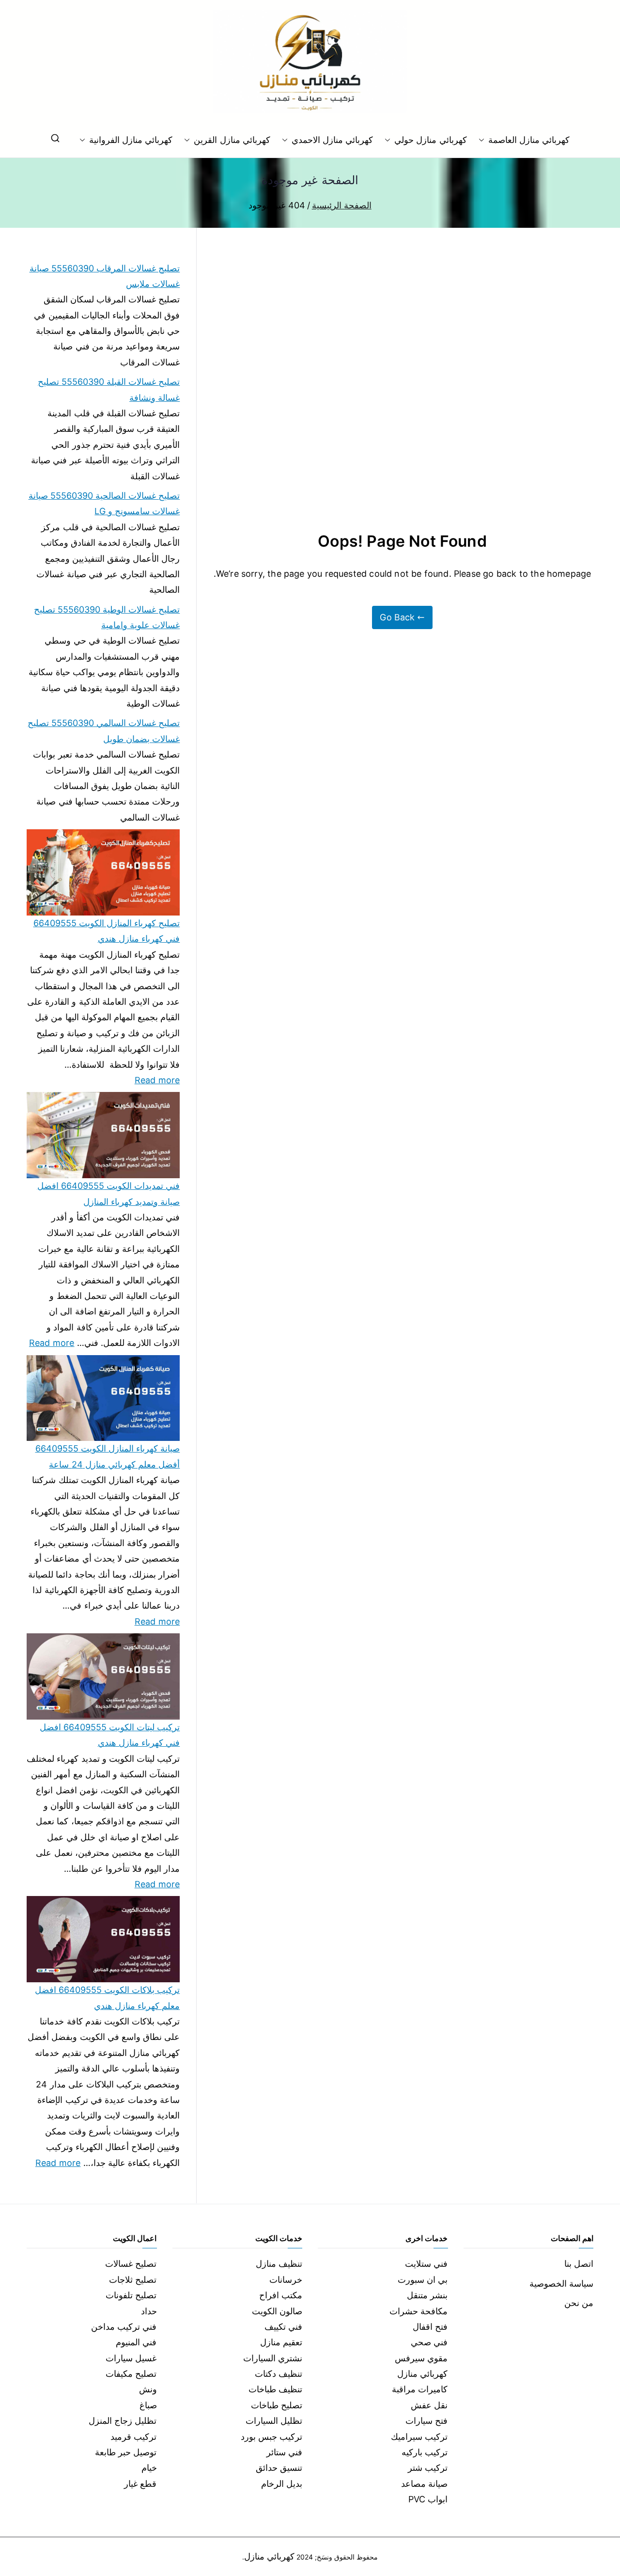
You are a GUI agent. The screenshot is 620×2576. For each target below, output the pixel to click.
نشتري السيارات (273, 2358)
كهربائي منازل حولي (430, 140)
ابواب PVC (428, 2499)
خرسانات (286, 2280)
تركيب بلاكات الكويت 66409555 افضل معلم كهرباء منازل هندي (107, 1998)
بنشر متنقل (427, 2295)
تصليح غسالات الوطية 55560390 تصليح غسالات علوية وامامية (107, 617)
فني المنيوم (136, 2342)
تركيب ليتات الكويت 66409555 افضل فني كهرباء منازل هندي (110, 1735)
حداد (149, 2311)
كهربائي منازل (422, 2374)
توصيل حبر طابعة (126, 2452)
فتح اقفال (430, 2327)
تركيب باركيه (425, 2452)
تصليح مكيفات (131, 2374)
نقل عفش (429, 2405)
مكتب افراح (281, 2295)
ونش (148, 2389)
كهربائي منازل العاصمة (529, 140)
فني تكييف (283, 2327)
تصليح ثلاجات (133, 2280)
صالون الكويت (277, 2311)
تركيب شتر (428, 2468)
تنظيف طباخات (275, 2389)
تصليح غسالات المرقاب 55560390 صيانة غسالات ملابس (105, 276)
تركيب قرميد (133, 2437)
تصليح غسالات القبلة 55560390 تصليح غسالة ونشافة (109, 389)
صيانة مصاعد (424, 2484)
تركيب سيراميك (419, 2437)
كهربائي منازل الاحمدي (332, 140)
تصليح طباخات (277, 2405)
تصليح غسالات (131, 2264)
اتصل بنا (579, 2264)
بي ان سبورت (423, 2280)
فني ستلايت (426, 2264)
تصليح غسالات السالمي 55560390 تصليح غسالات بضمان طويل (104, 731)
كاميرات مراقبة (420, 2389)
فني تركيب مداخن (124, 2327)
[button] (483, 140)
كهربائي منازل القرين (232, 140)
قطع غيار (140, 2484)
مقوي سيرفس (421, 2358)
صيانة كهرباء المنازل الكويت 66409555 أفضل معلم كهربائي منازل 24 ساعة (108, 1456)
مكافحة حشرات (418, 2311)
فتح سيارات (426, 2421)
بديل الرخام (282, 2484)
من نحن (579, 2303)
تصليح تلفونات (131, 2295)
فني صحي (429, 2342)
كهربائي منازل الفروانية (131, 140)
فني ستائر (284, 2452)
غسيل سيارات (131, 2358)
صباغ (148, 2405)
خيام (149, 2468)
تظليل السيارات (274, 2421)
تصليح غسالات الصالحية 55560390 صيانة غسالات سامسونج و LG (104, 503)
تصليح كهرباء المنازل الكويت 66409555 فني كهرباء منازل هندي (107, 931)
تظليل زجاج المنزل (123, 2421)
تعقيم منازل (281, 2342)
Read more (157, 1079)
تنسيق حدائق (279, 2468)
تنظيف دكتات (279, 2374)
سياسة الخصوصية (561, 2284)
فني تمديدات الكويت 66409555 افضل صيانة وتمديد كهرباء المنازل (108, 1193)
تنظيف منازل (279, 2264)
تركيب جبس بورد (271, 2437)
